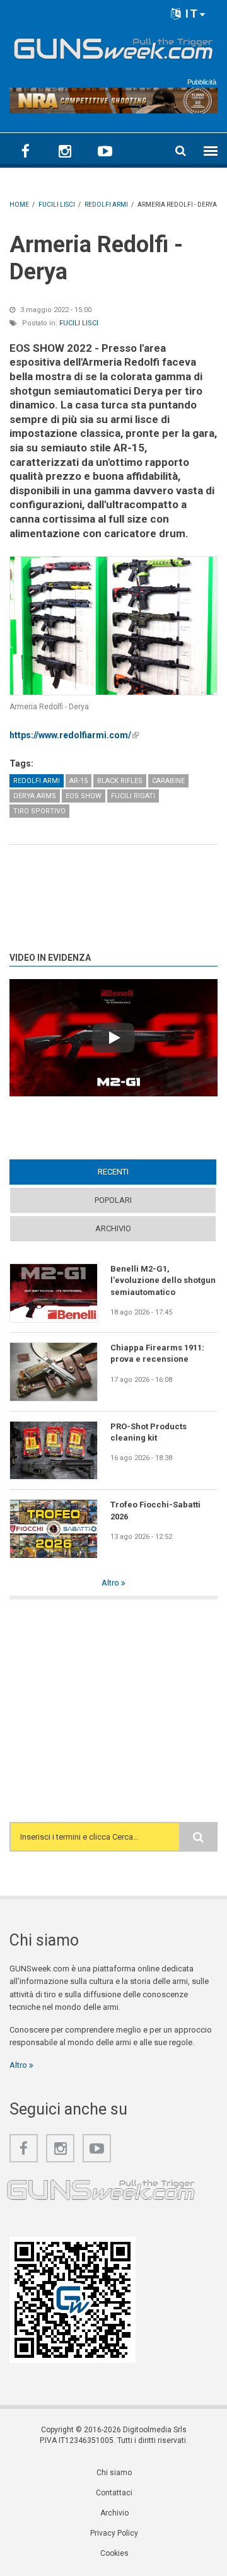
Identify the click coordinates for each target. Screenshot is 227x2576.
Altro (111, 1583)
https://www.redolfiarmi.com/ (74, 735)
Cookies (114, 2553)
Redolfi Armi (37, 781)
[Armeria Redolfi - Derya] (113, 626)
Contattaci (114, 2493)
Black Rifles (120, 781)
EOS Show (84, 796)
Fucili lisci (79, 323)
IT (190, 14)
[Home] (113, 47)
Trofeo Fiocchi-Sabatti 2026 (155, 1510)
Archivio (113, 1228)
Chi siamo (114, 2473)
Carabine (168, 781)
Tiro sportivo (39, 811)
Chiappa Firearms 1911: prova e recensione (157, 1353)
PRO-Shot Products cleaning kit (148, 1432)
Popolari (113, 1200)
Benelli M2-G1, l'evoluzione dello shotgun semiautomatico (163, 1280)
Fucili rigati (133, 796)
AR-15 (79, 781)
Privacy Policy (114, 2533)
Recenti (137, 1172)
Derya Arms (35, 796)
